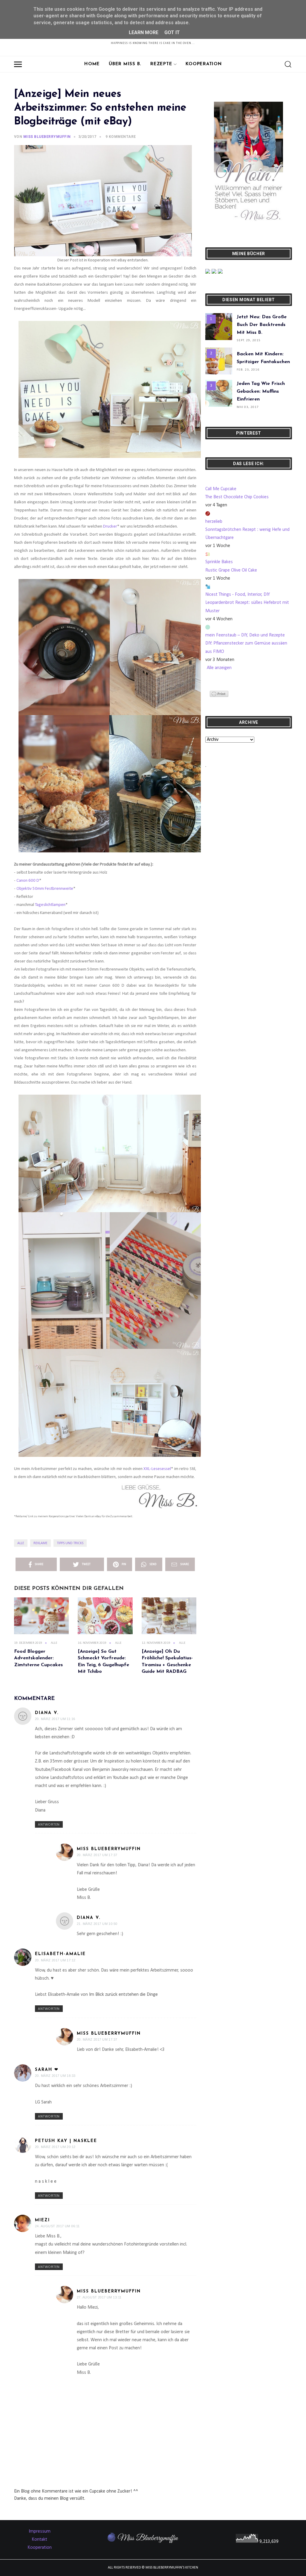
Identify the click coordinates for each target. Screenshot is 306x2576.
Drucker (110, 527)
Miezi (42, 2220)
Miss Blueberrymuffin (109, 1849)
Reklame (40, 1543)
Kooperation (204, 64)
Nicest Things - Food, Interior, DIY (238, 595)
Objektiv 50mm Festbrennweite (45, 889)
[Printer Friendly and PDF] (219, 694)
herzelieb (214, 522)
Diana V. (47, 1713)
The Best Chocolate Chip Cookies (237, 497)
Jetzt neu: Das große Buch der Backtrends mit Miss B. (262, 325)
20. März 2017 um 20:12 (55, 2147)
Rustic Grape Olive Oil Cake (231, 570)
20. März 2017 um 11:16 (55, 1719)
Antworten (49, 1825)
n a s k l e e (46, 2182)
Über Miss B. (125, 64)
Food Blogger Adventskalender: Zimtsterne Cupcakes (38, 1658)
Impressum (40, 2531)
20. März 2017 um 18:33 (55, 2076)
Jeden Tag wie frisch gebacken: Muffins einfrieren (261, 391)
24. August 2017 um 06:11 (57, 2226)
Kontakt (39, 2540)
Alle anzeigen (219, 668)
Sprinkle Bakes (219, 562)
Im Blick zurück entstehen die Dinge (123, 1995)
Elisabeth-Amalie (60, 1954)
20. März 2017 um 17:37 (97, 1855)
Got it (172, 32)
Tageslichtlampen (50, 905)
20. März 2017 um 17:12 (55, 1960)
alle (21, 1543)
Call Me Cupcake (221, 489)
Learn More (144, 32)
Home (92, 64)
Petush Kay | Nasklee (66, 2141)
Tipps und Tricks (70, 1543)
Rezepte (161, 64)
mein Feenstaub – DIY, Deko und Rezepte (245, 635)
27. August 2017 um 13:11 (99, 2297)
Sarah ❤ (47, 2070)
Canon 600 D (28, 881)
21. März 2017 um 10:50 (97, 1924)
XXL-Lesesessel (157, 1469)
